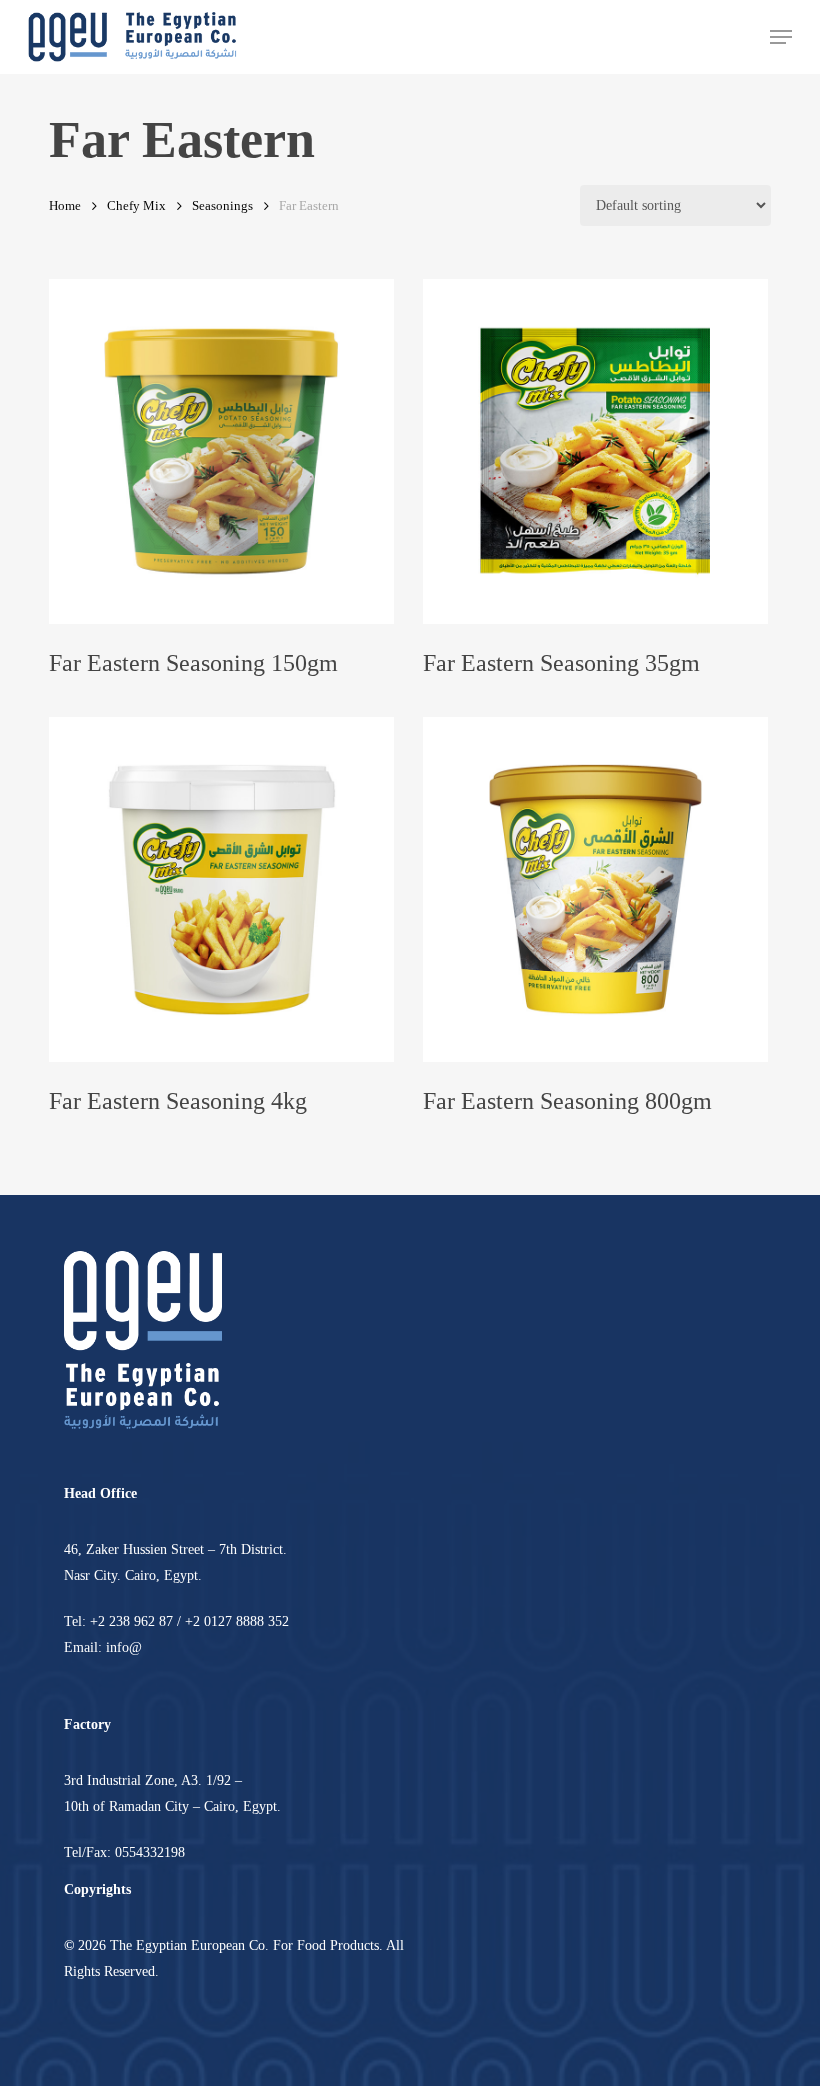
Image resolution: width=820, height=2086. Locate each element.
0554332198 (150, 1852)
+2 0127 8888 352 (237, 1621)
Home (65, 206)
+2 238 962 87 (131, 1621)
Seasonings (222, 206)
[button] (781, 37)
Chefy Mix (136, 206)
